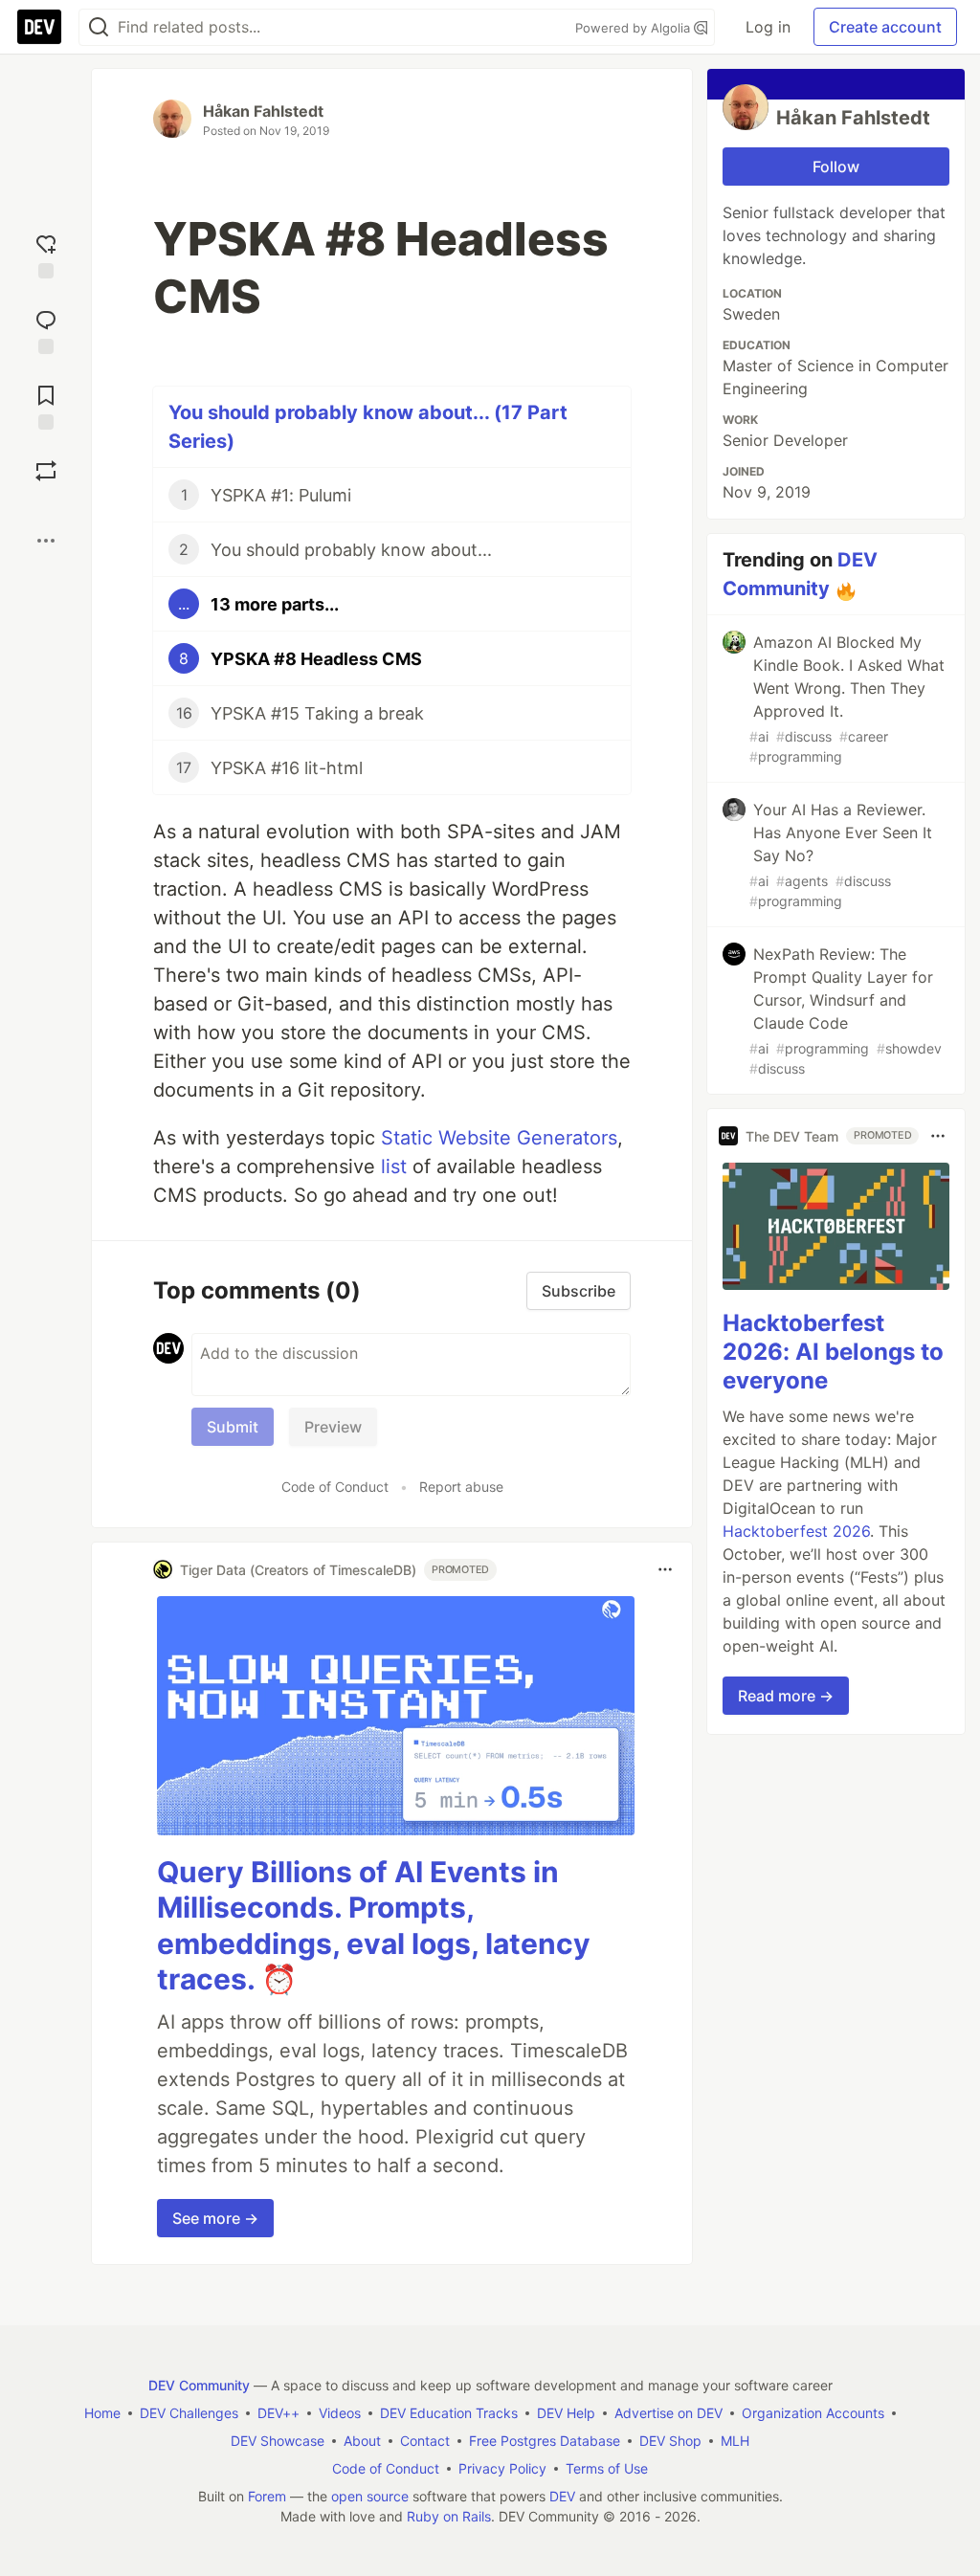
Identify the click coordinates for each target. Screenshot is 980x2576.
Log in (768, 27)
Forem (267, 2496)
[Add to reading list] (46, 405)
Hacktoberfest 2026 (796, 1531)
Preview (333, 1427)
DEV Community (199, 2385)
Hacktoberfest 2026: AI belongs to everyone (833, 1352)
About (362, 2441)
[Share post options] (46, 541)
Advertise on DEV (668, 2413)
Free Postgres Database (545, 2441)
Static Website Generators (499, 1138)
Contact (425, 2441)
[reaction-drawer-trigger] (46, 254)
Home (102, 2413)
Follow (836, 167)
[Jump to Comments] (46, 330)
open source (370, 2496)
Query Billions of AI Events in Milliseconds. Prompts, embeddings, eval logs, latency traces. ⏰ (374, 1926)
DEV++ (278, 2413)
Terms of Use (607, 2468)
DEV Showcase (278, 2441)
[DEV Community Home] (39, 27)
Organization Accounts (813, 2413)
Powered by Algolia (635, 28)
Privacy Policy (502, 2468)
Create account (885, 27)
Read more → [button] (786, 1696)
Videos (340, 2413)
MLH (735, 2441)
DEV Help (566, 2413)
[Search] (99, 27)
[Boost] (46, 471)
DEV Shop (670, 2441)
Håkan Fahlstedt (263, 111)
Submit (233, 1427)
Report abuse (461, 1487)
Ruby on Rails (449, 2516)
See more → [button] (215, 2218)
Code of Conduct (335, 1487)
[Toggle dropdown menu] (665, 1569)
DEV (562, 2496)
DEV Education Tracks (449, 2413)
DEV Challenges (189, 2413)
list (394, 1166)
